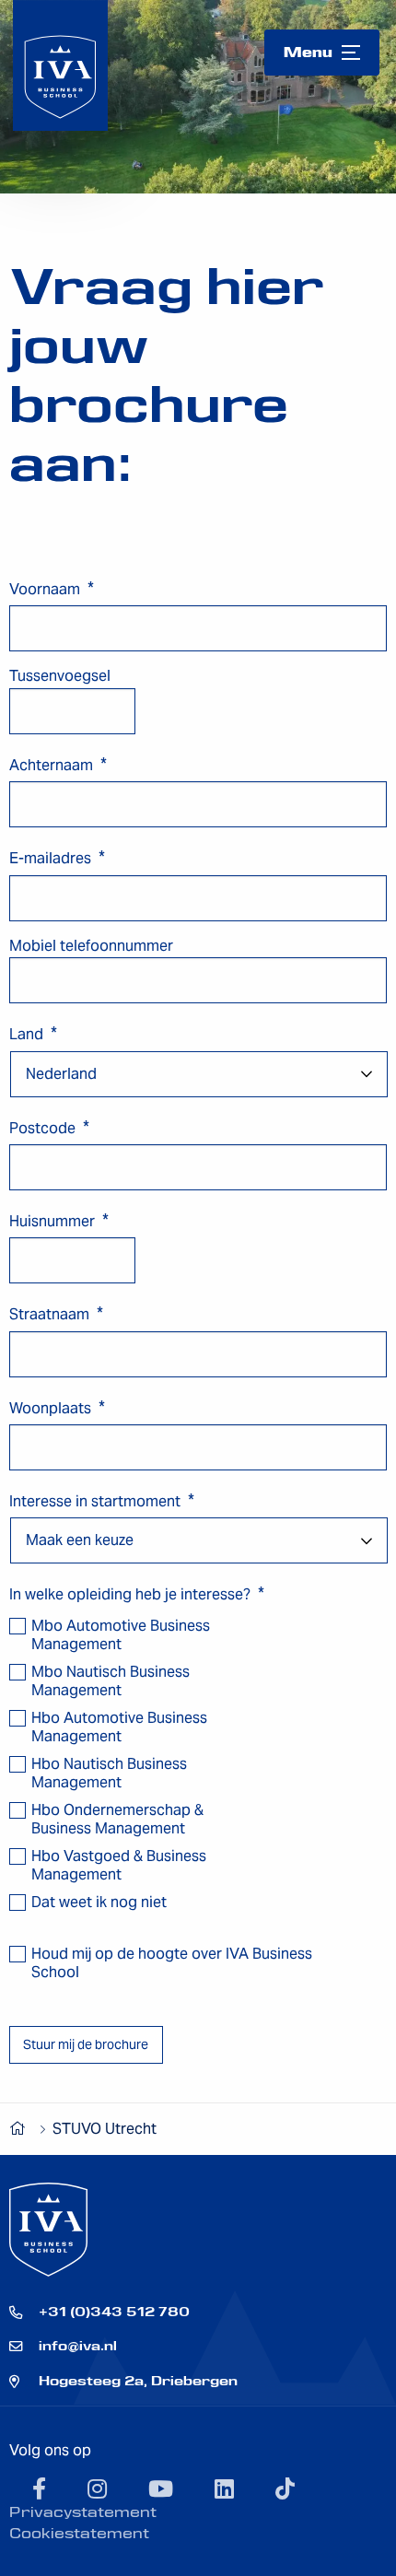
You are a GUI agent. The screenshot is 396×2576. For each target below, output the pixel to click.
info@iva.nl (78, 2346)
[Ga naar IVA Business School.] (21, 2129)
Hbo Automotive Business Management (119, 1727)
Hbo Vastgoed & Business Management (119, 1866)
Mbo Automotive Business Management (121, 1635)
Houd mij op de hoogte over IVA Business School (172, 1963)
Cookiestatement (79, 2533)
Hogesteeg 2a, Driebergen (138, 2381)
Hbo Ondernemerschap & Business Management (117, 1820)
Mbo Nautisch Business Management (111, 1681)
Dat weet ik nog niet (99, 1903)
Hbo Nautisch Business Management (109, 1774)
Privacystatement (83, 2512)
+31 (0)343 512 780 (114, 2312)
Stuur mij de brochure (86, 2044)
